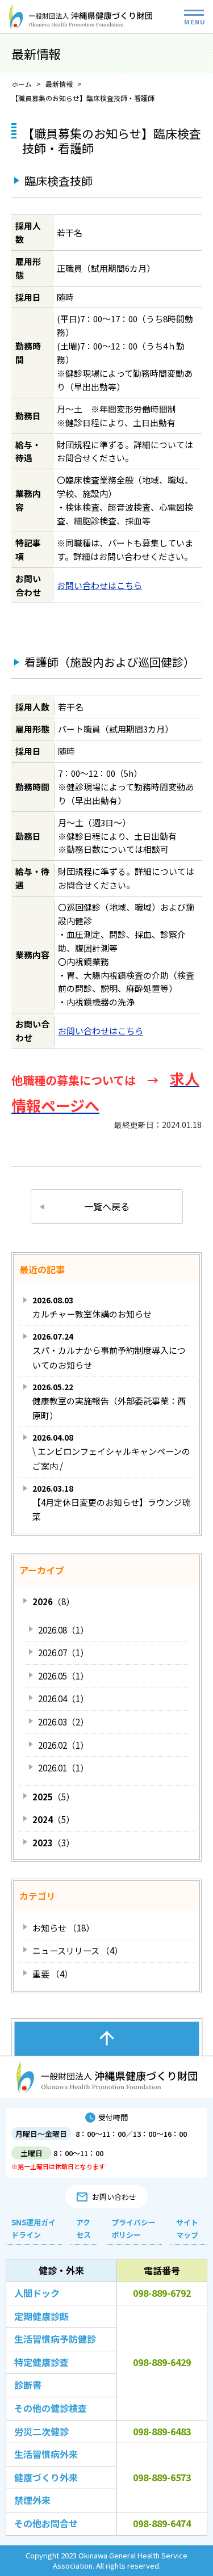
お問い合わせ (114, 2197)
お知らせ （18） (63, 1928)
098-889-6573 (162, 2477)
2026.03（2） (63, 1722)
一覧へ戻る (107, 1206)
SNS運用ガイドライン (34, 2228)
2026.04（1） (63, 1699)
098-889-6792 (162, 2293)
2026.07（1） (63, 1653)
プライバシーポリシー (133, 2228)
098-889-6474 (162, 2523)
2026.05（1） (63, 1676)
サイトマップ (187, 2228)
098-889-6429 (162, 2362)
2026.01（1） (63, 1768)
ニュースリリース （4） (78, 1950)
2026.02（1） (63, 1745)
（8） (53, 1601)
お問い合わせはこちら (99, 585)
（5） (53, 1797)
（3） (53, 1843)
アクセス (83, 2228)
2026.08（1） (63, 1630)
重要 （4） (53, 1974)
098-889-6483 (162, 2431)
